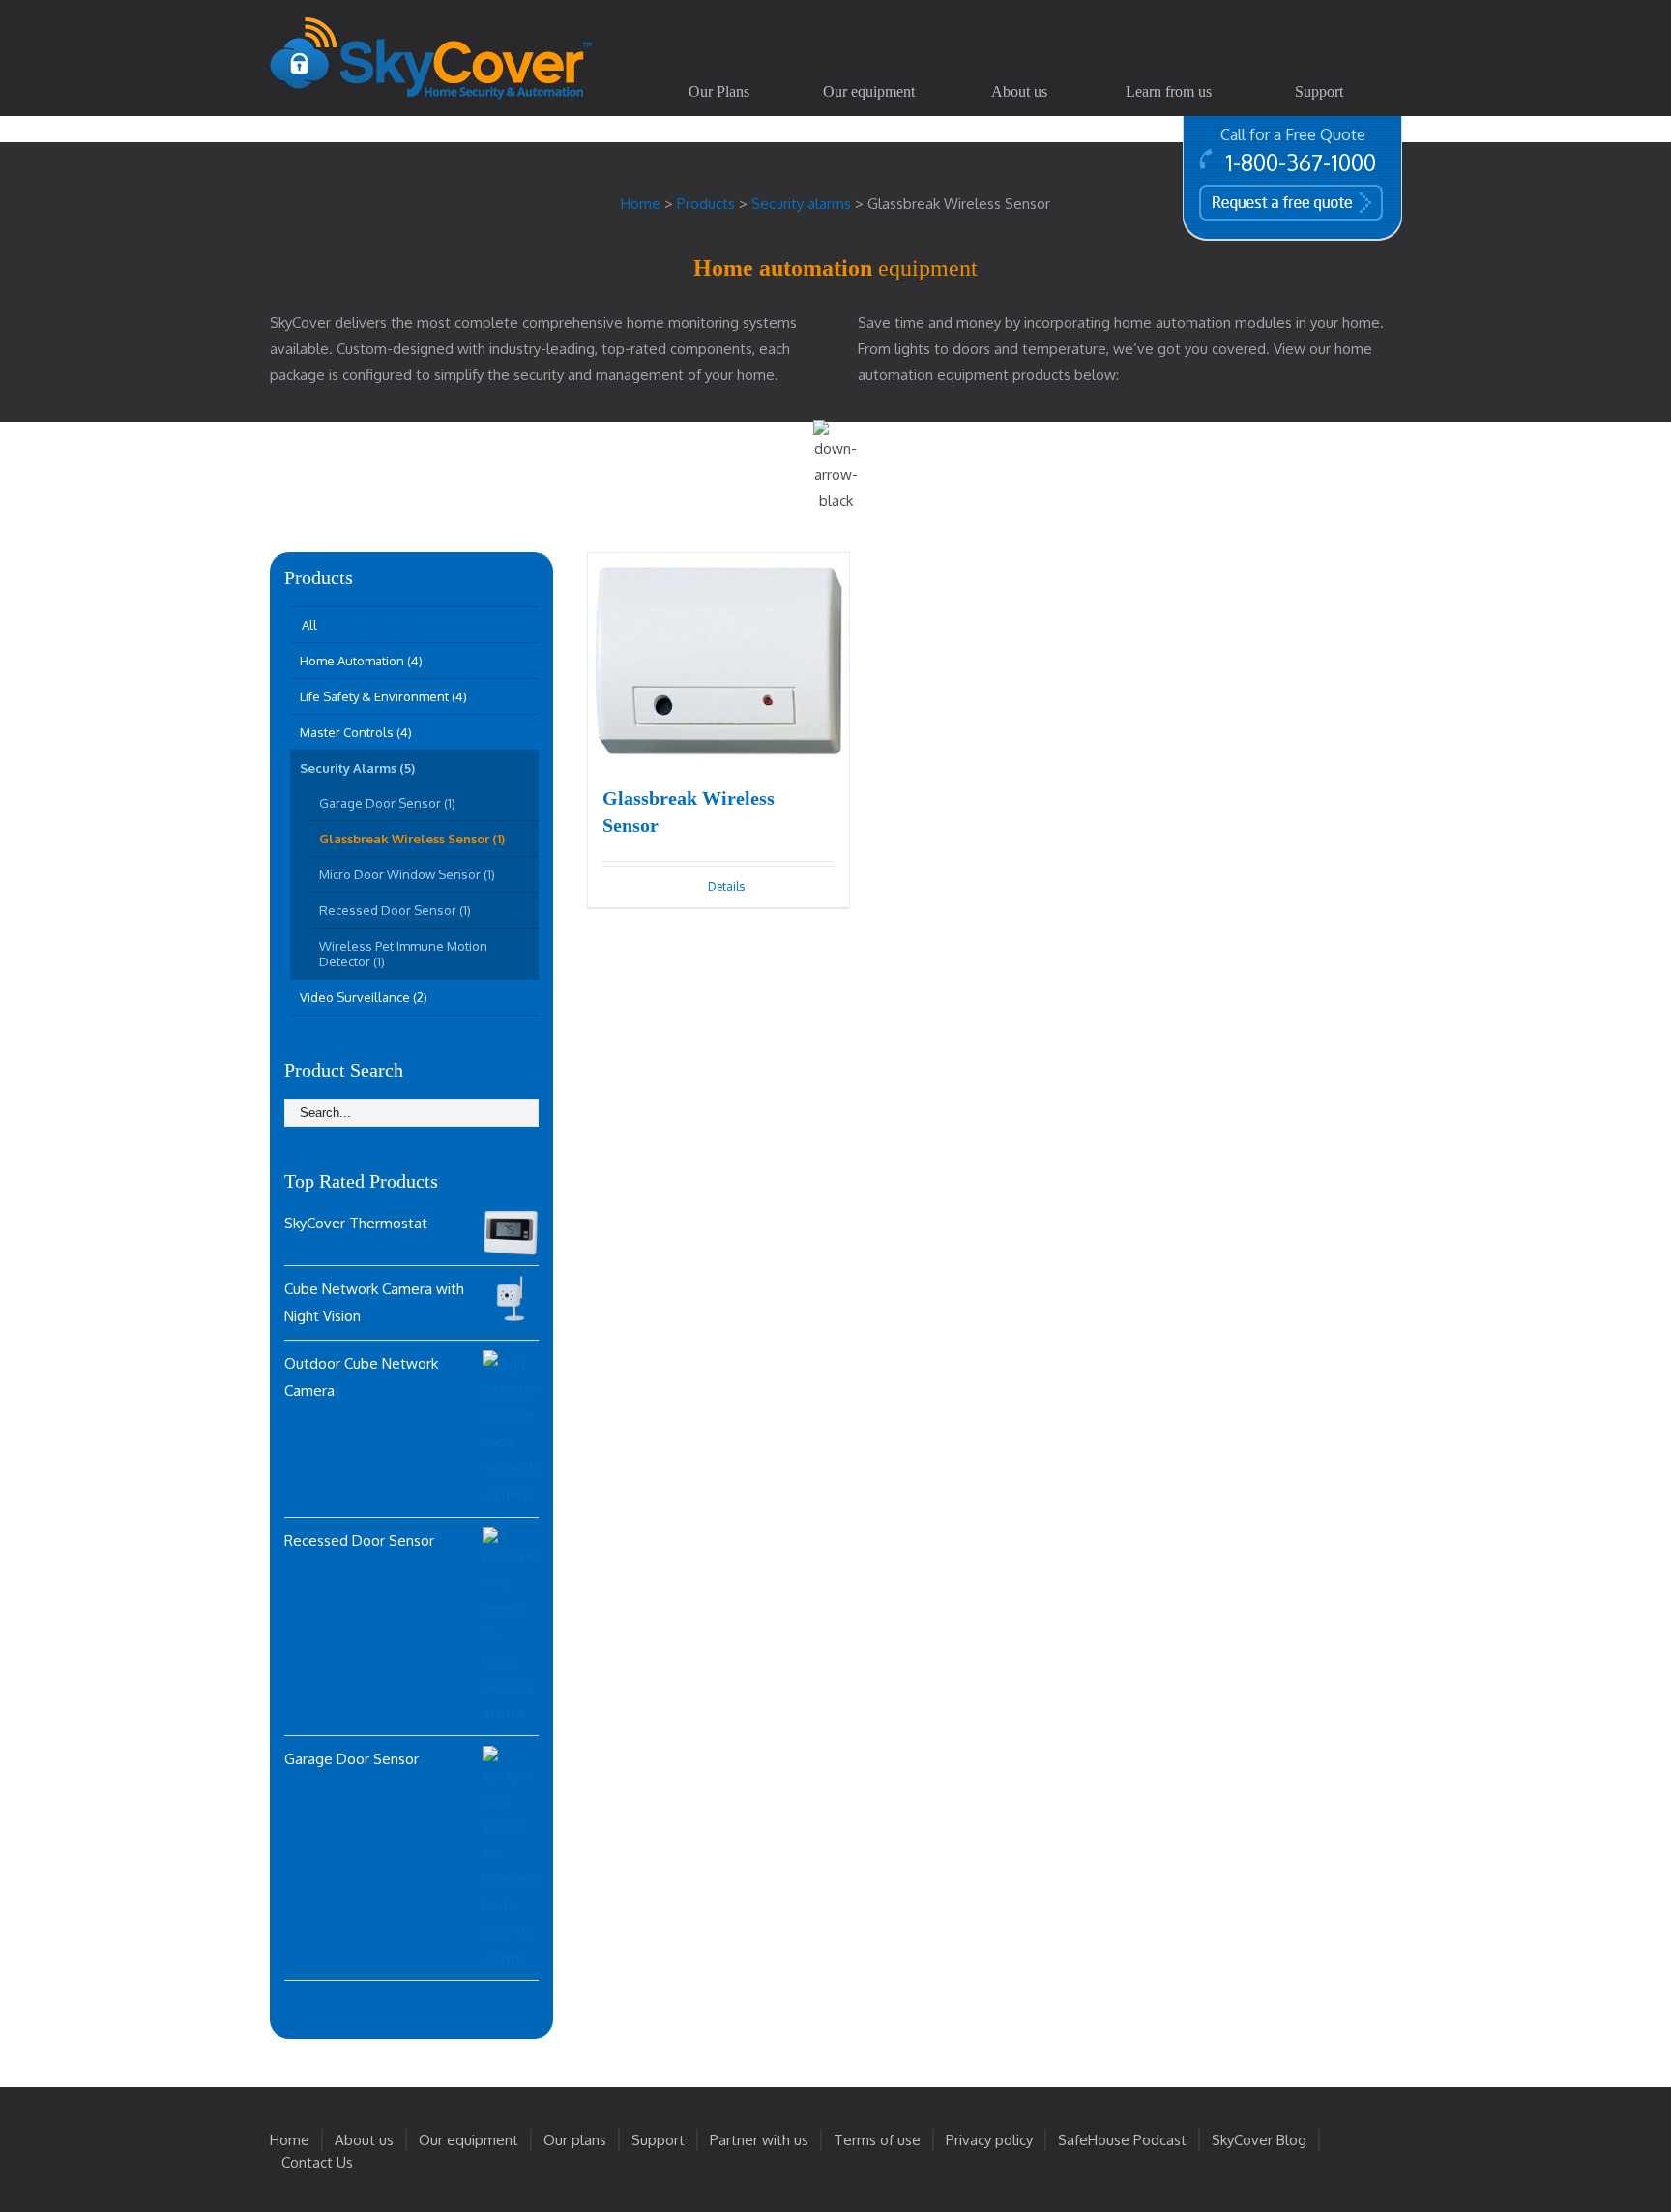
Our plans (575, 2140)
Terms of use (877, 2140)
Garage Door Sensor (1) (387, 803)
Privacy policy (989, 2140)
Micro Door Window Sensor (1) (407, 874)
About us (364, 2140)
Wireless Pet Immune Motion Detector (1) (403, 954)
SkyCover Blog (1259, 2140)
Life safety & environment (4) (383, 696)
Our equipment (469, 2140)
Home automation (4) (361, 661)
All (309, 625)
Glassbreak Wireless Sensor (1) (412, 839)
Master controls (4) (356, 732)
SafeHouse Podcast (1122, 2140)
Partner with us (759, 2140)
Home (290, 2140)
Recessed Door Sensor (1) (395, 910)
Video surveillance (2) (364, 997)
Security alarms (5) (357, 768)
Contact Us (317, 2162)
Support (658, 2140)
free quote (1263, 201)
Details (726, 886)
